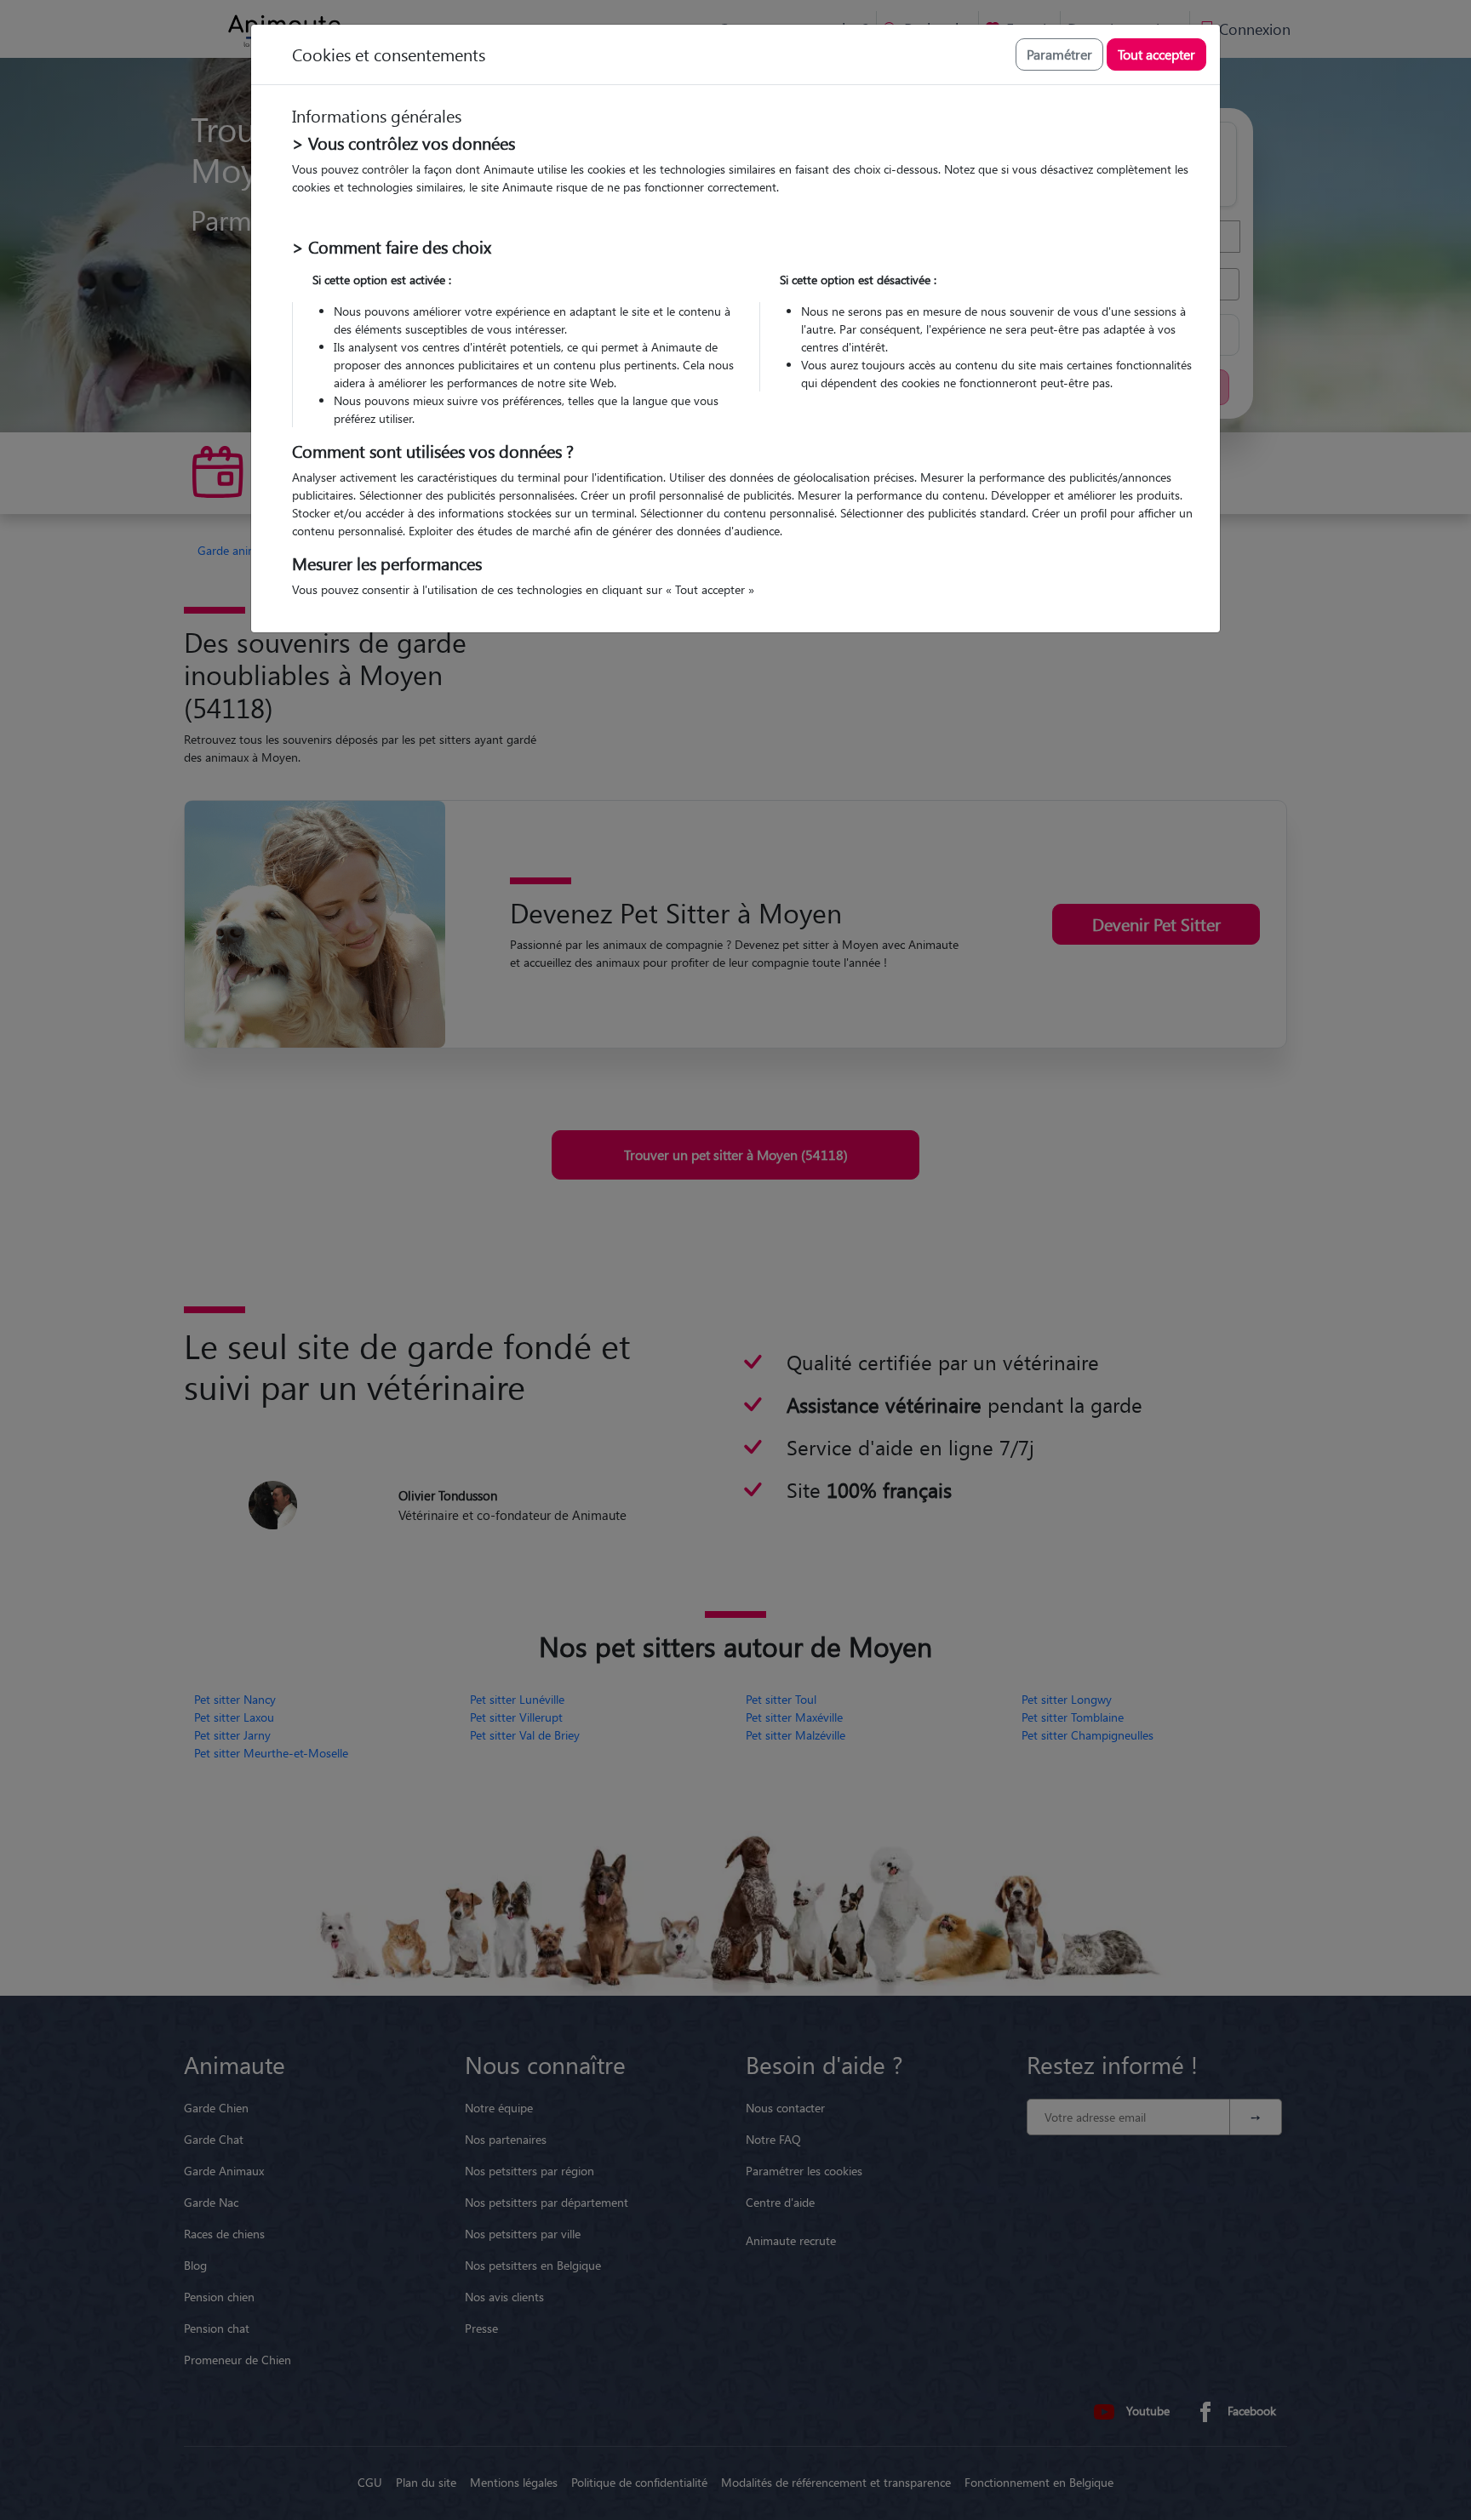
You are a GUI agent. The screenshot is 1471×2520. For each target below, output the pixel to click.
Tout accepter (1156, 54)
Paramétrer (1059, 54)
